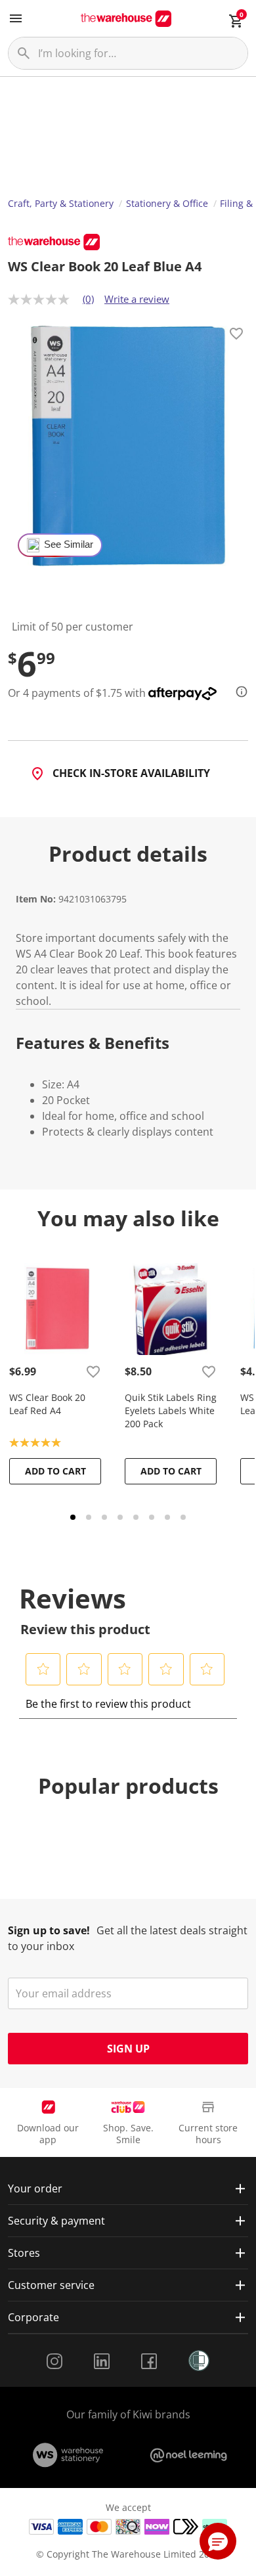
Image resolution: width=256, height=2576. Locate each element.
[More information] (238, 692)
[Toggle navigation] (16, 18)
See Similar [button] (69, 544)
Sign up (128, 2049)
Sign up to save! (49, 1930)
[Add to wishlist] (236, 336)
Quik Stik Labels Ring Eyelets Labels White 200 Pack (171, 1410)
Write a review (137, 299)
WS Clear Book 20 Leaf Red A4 (47, 1404)
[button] (43, 1669)
